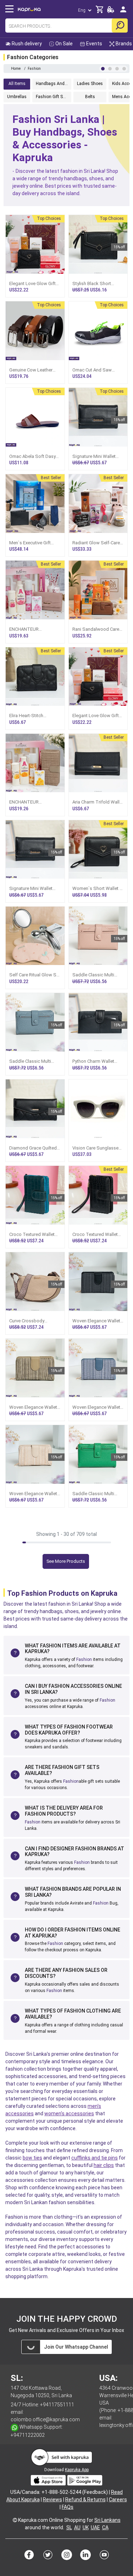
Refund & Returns (85, 2500)
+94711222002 (28, 2435)
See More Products (66, 1561)
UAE (95, 2527)
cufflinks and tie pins (95, 2158)
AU (77, 2527)
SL (69, 2527)
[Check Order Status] (111, 12)
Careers (118, 2500)
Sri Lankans (107, 2520)
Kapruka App (77, 2470)
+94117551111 (57, 2405)
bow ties (32, 2158)
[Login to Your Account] (123, 12)
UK (86, 2527)
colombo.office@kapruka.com (45, 2419)
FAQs (68, 2507)
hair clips (104, 2165)
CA (105, 2527)
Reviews (52, 2500)
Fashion (84, 1659)
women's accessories (69, 2113)
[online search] (120, 25)
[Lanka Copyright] (15, 2520)
